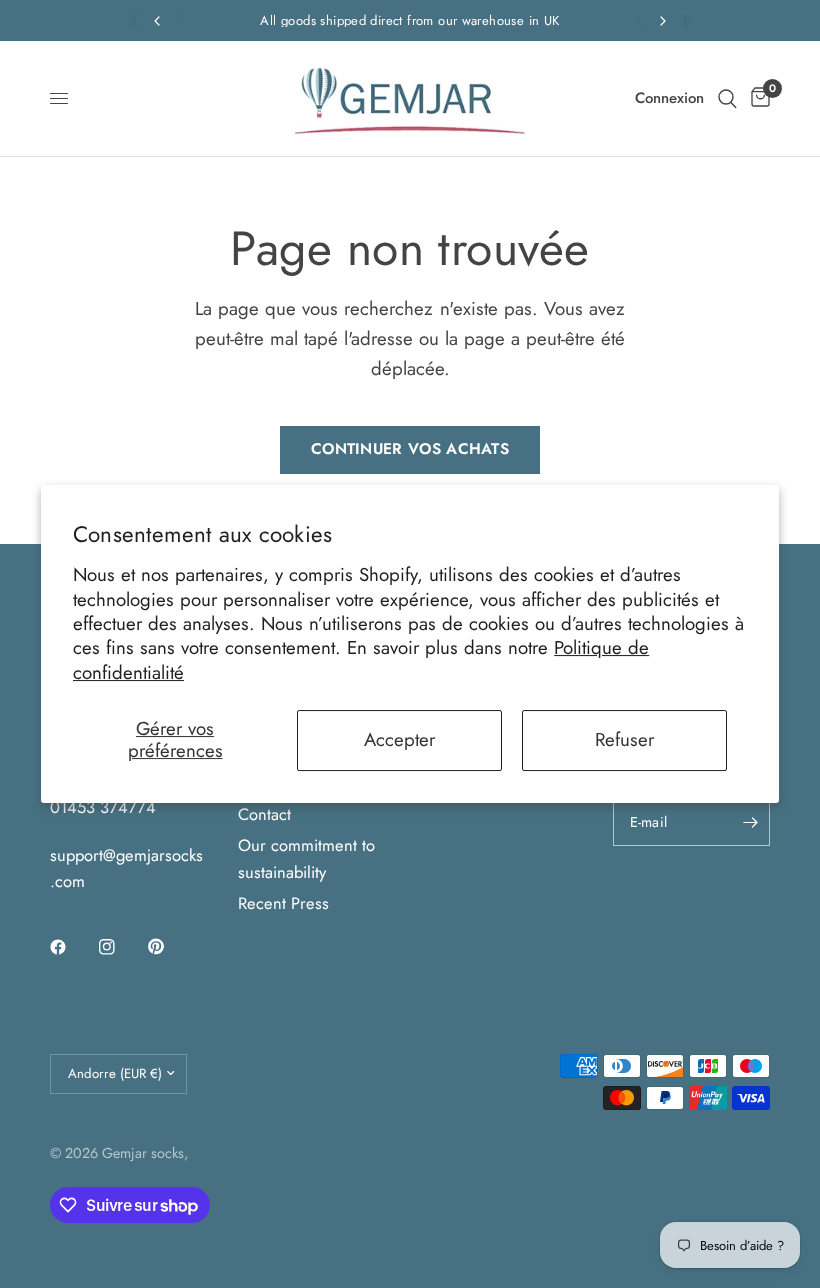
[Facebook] (72, 947)
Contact (264, 814)
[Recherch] (727, 98)
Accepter (399, 739)
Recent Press (283, 903)
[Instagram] (121, 947)
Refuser (624, 739)
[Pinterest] (170, 947)
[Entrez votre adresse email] (750, 822)
